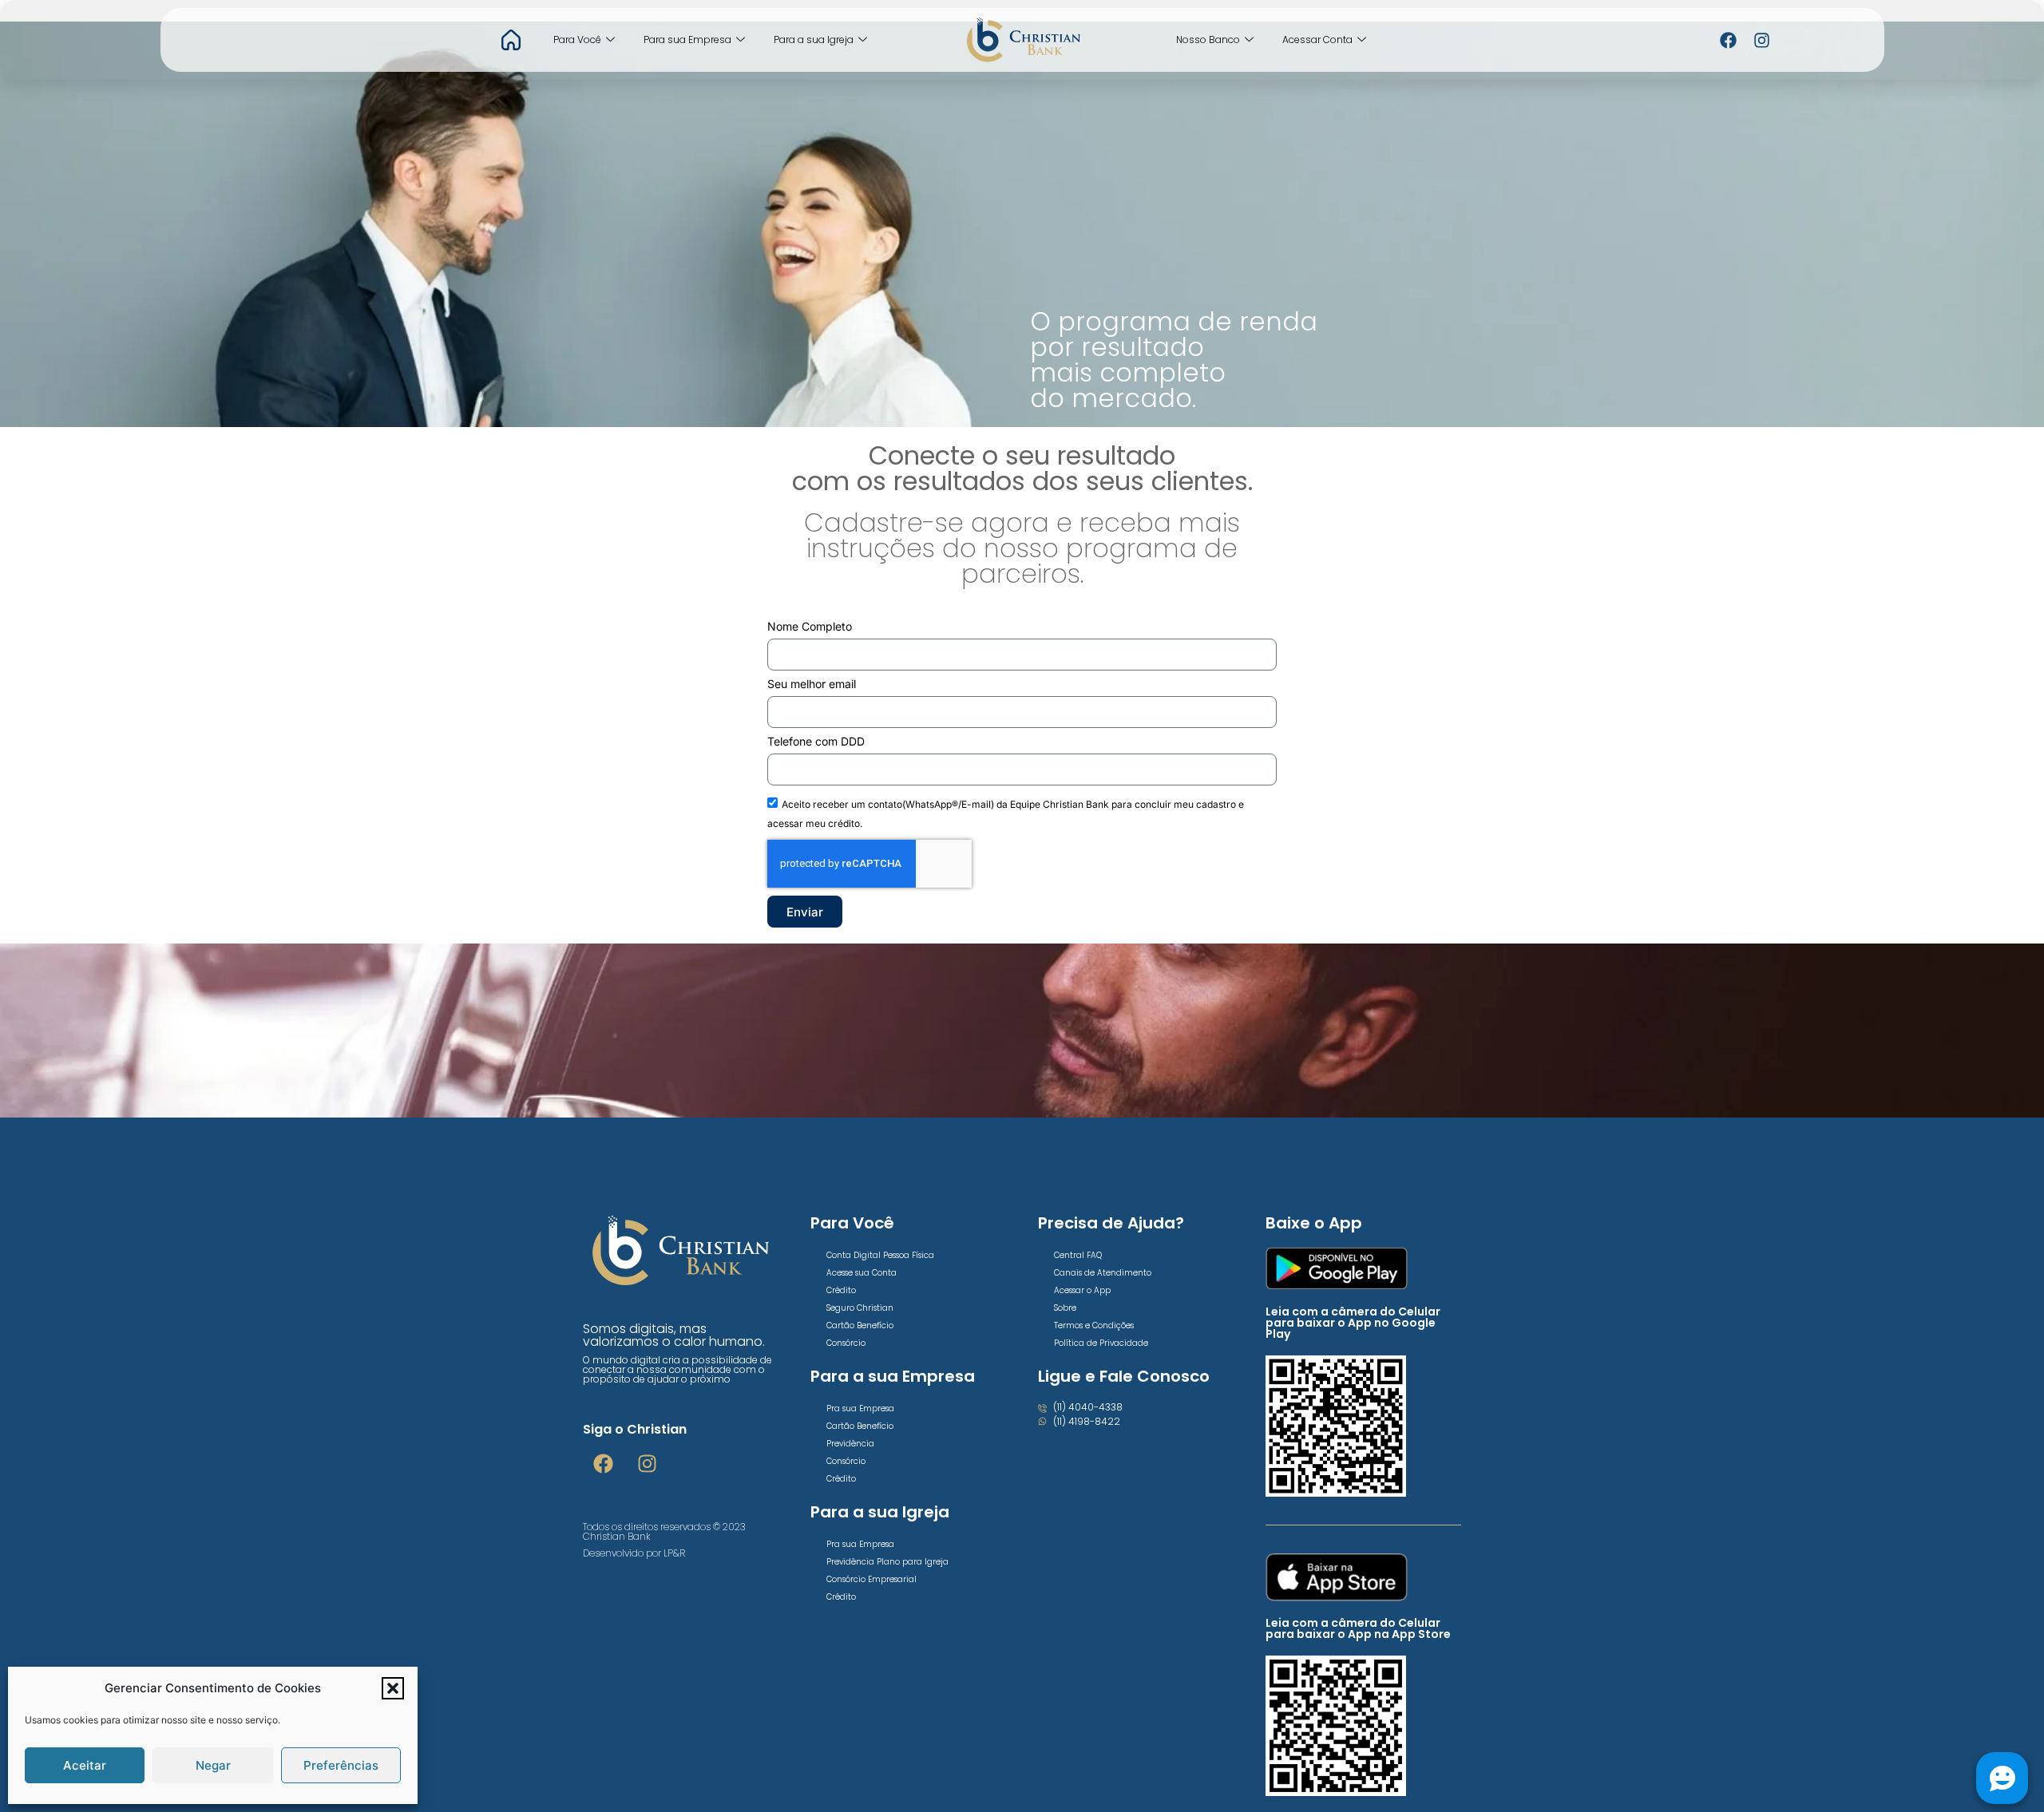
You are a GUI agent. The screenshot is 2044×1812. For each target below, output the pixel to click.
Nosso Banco (1208, 40)
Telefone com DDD (816, 742)
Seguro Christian (860, 1308)
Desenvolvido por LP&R (634, 1553)
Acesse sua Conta (862, 1273)
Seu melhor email (812, 684)
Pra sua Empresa (860, 1408)
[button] (393, 1688)
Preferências (341, 1765)
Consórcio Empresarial (871, 1579)
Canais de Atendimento (1103, 1273)
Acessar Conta (1317, 40)
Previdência (850, 1444)
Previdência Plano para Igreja (887, 1562)
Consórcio (846, 1343)
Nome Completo (810, 627)
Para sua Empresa (687, 40)
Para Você (577, 40)
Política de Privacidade (1101, 1343)
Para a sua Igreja (814, 40)
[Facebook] (1729, 40)
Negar (213, 1765)
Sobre (1065, 1308)
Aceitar (85, 1765)
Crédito (841, 1290)
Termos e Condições (1094, 1325)
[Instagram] (1762, 40)
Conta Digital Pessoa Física (880, 1255)
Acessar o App (1082, 1290)
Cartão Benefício (860, 1325)
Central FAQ (1078, 1255)
